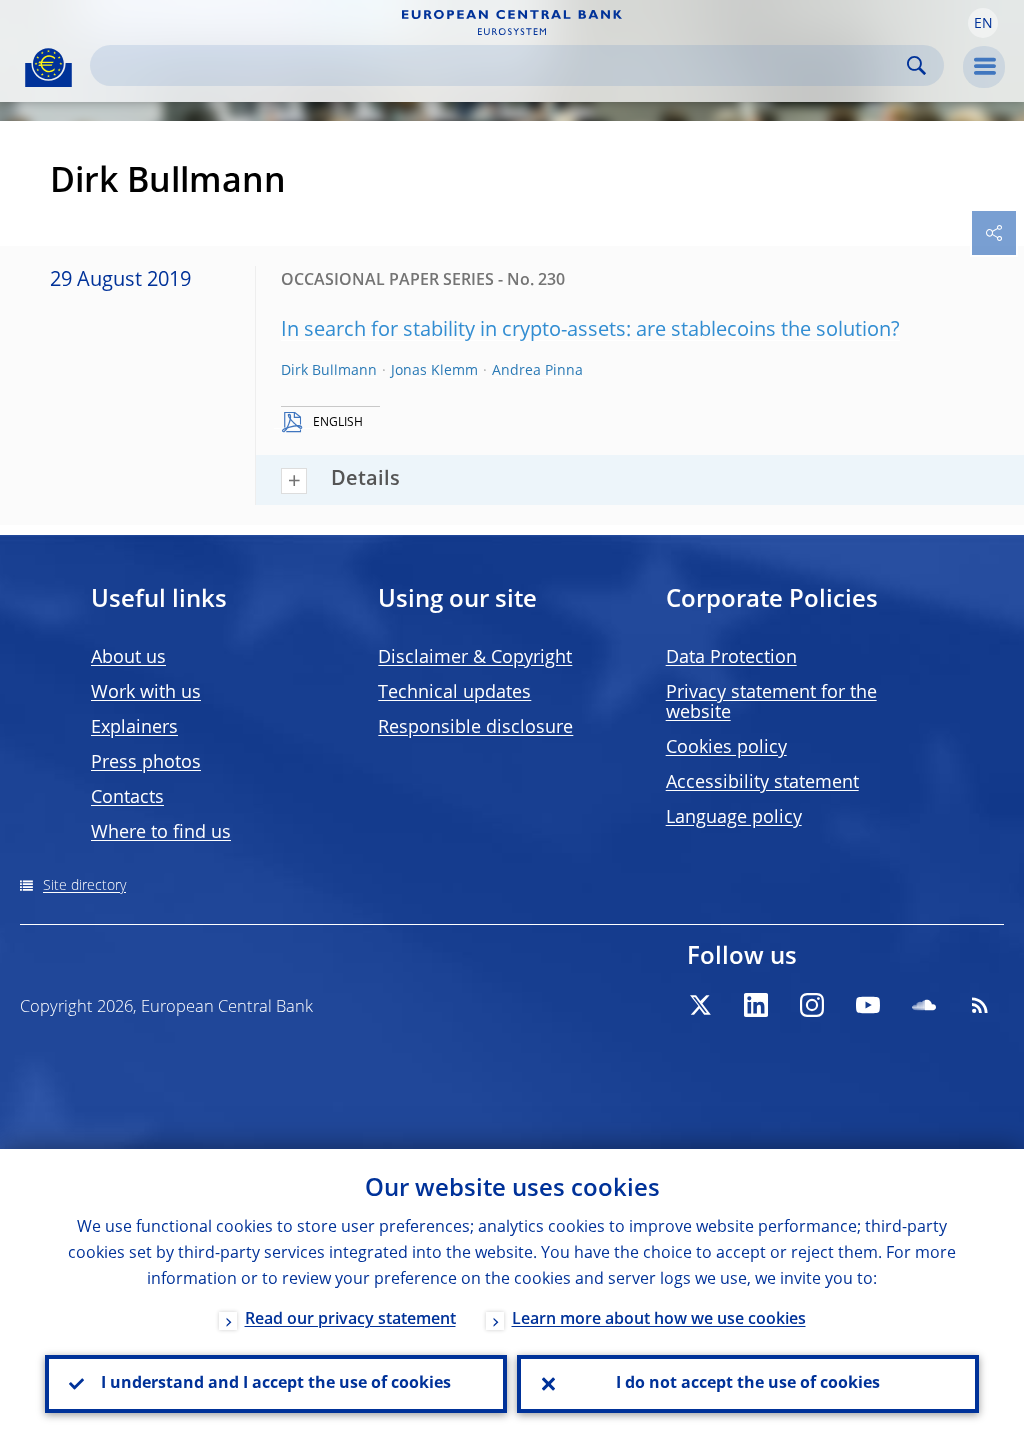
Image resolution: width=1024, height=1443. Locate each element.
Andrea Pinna (537, 371)
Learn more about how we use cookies (659, 1320)
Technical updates (454, 693)
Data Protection (731, 658)
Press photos (146, 763)
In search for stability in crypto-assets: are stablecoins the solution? (590, 331)
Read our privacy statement (350, 1320)
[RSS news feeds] (980, 1005)
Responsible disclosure (475, 728)
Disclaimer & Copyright (475, 658)
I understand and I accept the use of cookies (276, 1384)
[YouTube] (868, 1005)
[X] (700, 1005)
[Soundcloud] (924, 1005)
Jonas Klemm (434, 371)
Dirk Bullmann (329, 371)
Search (916, 65)
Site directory (84, 886)
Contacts (127, 798)
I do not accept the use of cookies (748, 1384)
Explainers (134, 728)
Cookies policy (726, 748)
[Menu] (984, 67)
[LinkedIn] (756, 1005)
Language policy (734, 818)
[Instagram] (812, 1005)
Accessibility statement (762, 783)
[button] (983, 23)
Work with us (146, 693)
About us (128, 658)
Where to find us (161, 833)
